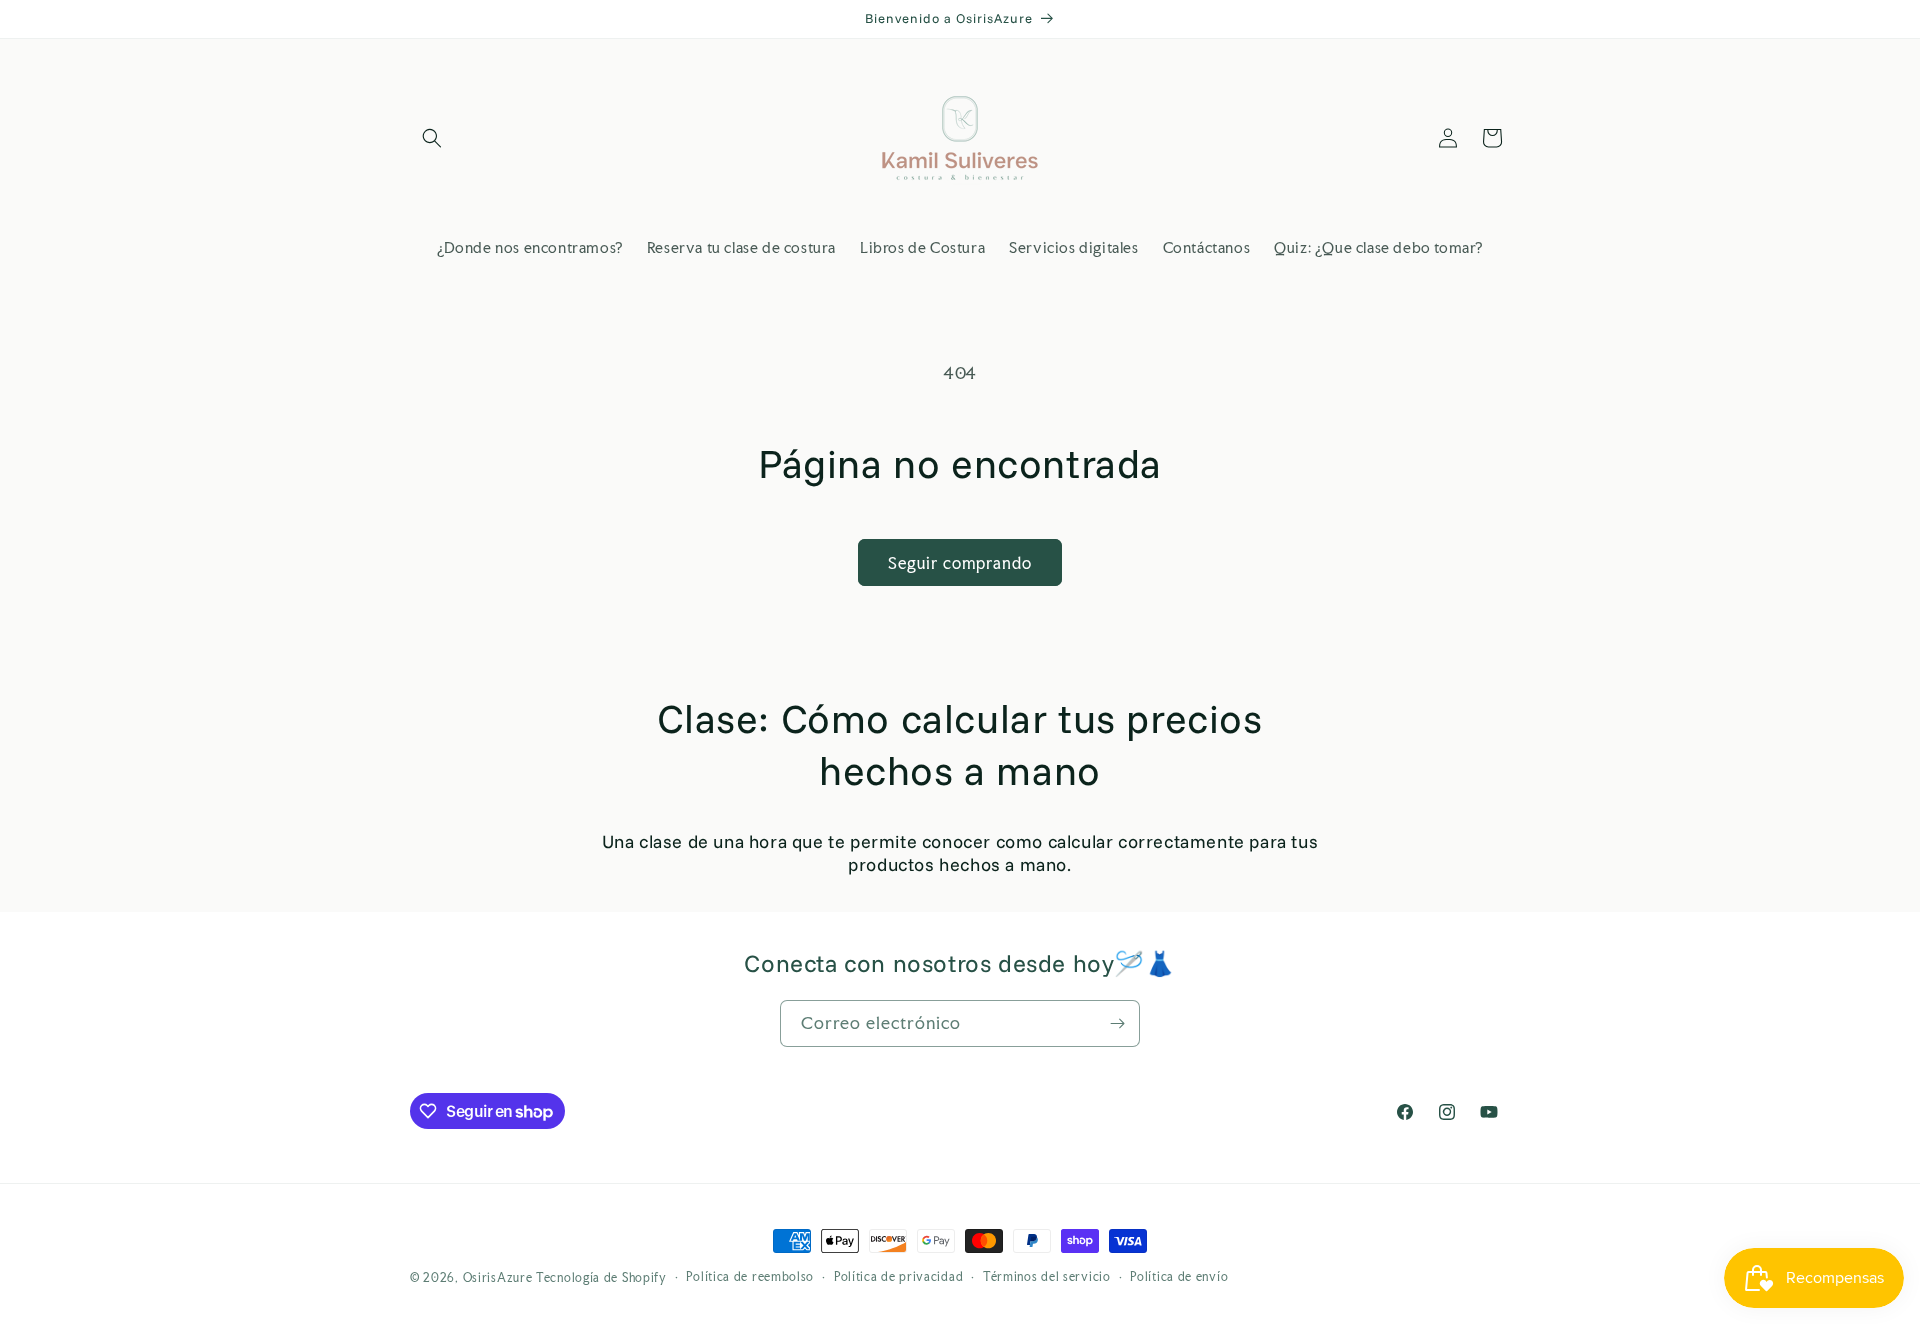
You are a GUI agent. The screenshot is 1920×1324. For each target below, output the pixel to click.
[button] (432, 138)
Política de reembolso (750, 1277)
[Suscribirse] (1117, 1023)
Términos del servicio (1047, 1277)
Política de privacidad (898, 1277)
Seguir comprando (960, 563)
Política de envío (1179, 1277)
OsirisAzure (498, 1278)
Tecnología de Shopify (601, 1278)
